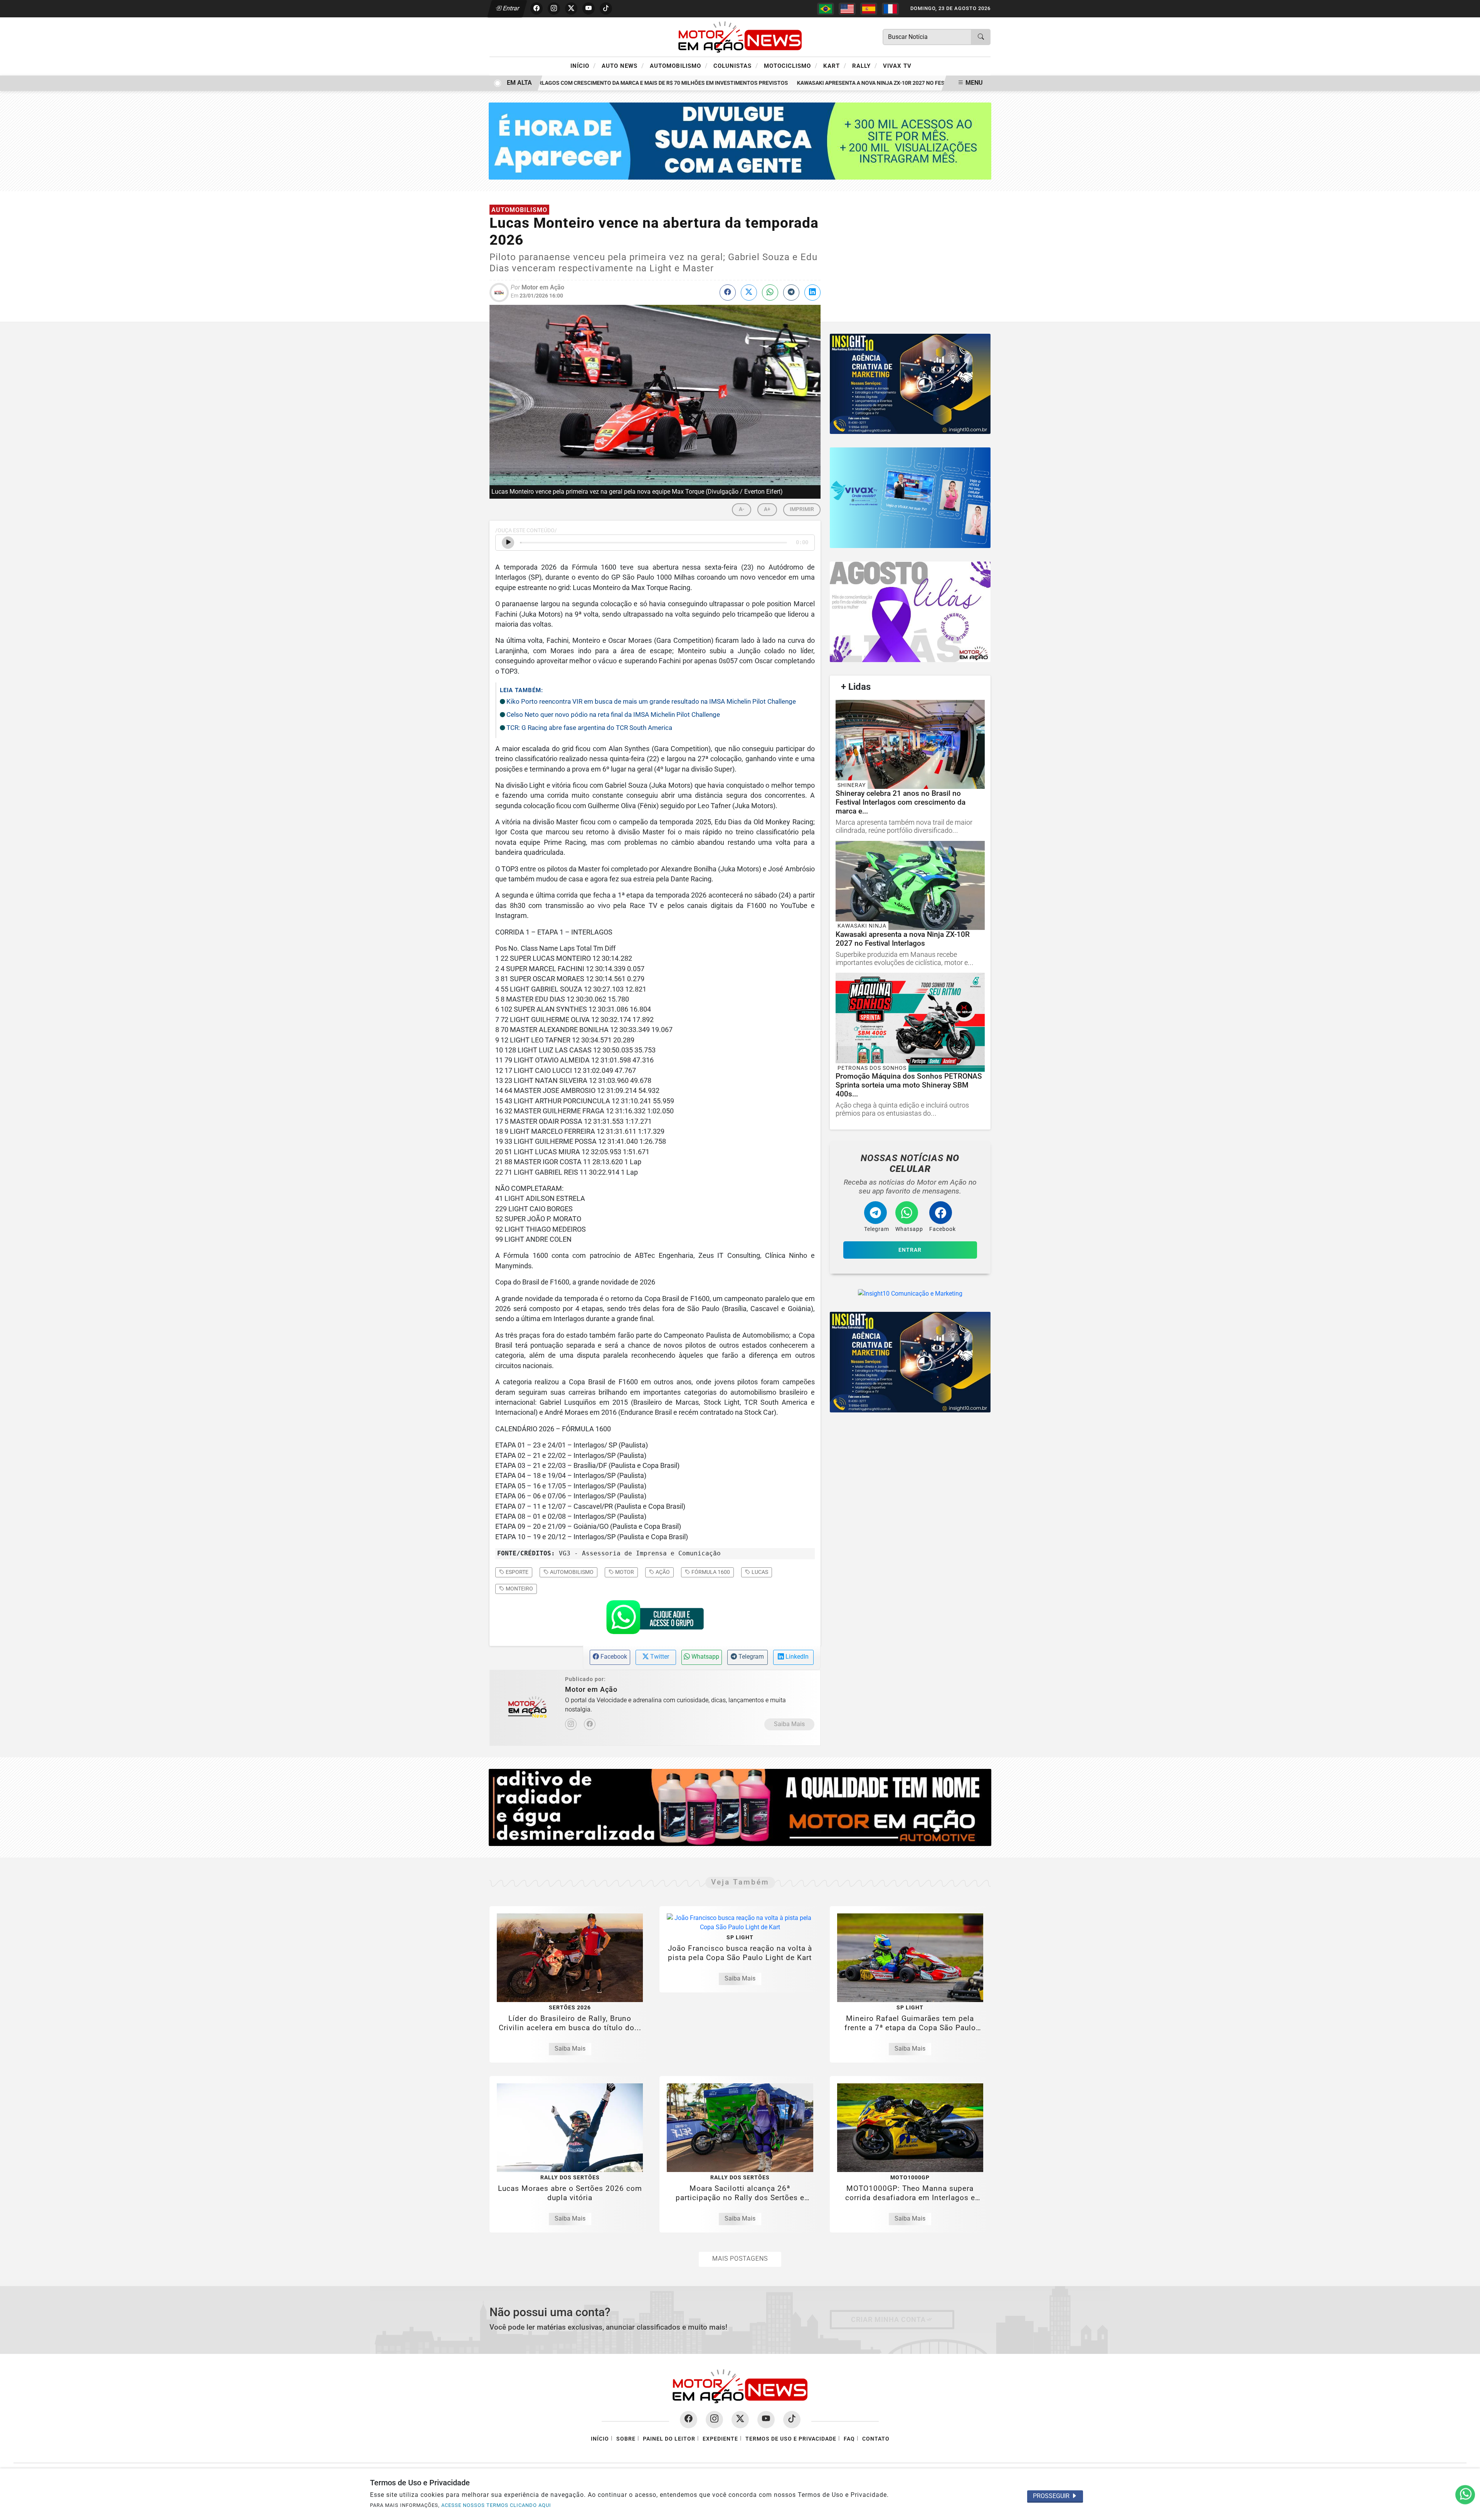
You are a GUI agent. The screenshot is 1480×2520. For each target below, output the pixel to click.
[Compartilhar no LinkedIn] (812, 293)
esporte (516, 1572)
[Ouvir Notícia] (508, 543)
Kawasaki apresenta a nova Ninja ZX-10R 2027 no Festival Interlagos (845, 83)
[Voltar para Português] (826, 9)
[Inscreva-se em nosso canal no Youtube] (766, 2420)
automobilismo (571, 1572)
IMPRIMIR (802, 509)
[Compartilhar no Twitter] (749, 293)
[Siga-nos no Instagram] (714, 2420)
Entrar (510, 8)
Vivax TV (897, 66)
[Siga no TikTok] (606, 8)
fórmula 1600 (710, 1572)
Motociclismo (791, 66)
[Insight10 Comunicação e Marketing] (740, 140)
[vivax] (910, 498)
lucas (759, 1572)
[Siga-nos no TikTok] (792, 2420)
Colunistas (736, 66)
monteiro (519, 1589)
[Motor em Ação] (740, 36)
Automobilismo (679, 66)
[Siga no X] (571, 8)
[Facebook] (590, 1724)
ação (662, 1572)
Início (583, 66)
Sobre (626, 2439)
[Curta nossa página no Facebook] (689, 2420)
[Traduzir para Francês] (890, 9)
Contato (876, 2439)
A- (742, 509)
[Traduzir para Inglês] (847, 9)
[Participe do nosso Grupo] (655, 1619)
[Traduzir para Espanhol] (869, 9)
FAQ (849, 2439)
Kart (835, 66)
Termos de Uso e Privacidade (791, 2439)
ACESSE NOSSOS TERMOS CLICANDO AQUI (496, 2505)
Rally (865, 66)
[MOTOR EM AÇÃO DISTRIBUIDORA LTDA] (740, 1807)
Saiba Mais (789, 1724)
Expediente (720, 2439)
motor (624, 1572)
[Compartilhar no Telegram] (791, 293)
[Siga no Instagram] (554, 8)
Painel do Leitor (669, 2439)
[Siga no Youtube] (589, 8)
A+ (767, 509)
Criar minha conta (888, 2320)
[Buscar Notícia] (981, 37)
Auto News (623, 66)
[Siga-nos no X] (740, 2420)
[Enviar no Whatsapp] (770, 293)
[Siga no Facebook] (536, 8)
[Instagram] (571, 1724)
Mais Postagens (740, 2259)
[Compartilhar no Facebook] (728, 293)
